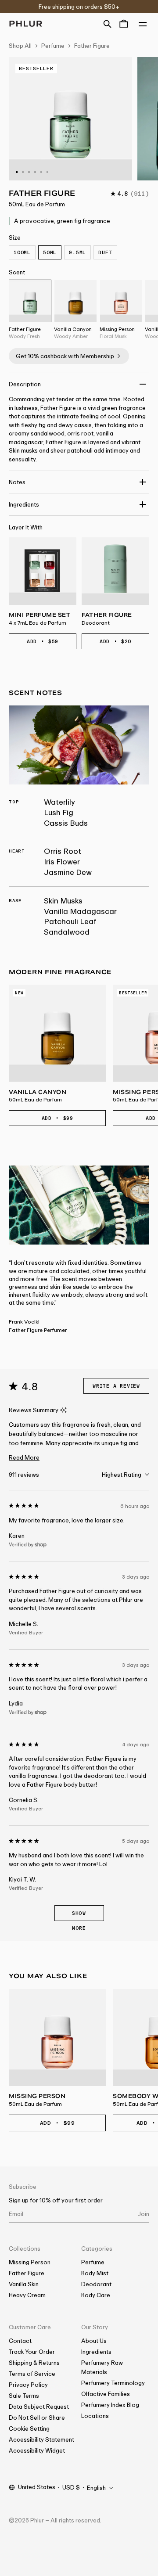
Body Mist (95, 2273)
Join (143, 2214)
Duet (105, 252)
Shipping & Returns (34, 2363)
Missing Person (30, 2262)
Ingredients (96, 2352)
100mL (22, 252)
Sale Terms (24, 2396)
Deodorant (96, 2284)
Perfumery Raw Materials (102, 2367)
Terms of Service (32, 2374)
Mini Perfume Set (39, 619)
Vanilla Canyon (38, 1096)
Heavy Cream (27, 2295)
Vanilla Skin (24, 2284)
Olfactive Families (106, 2394)
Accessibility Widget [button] (37, 2450)
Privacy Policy (28, 2385)
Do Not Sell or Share (37, 2418)
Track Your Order (32, 2352)
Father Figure (92, 46)
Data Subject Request (39, 2407)
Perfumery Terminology (113, 2383)
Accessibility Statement (41, 2439)
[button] (107, 23)
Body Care (96, 2295)
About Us (94, 2341)
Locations (95, 2416)
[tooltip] (63, 1410)
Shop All (20, 46)
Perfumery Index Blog (110, 2405)
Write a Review (116, 1386)
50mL (50, 252)
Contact (20, 2341)
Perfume (53, 46)
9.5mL (77, 252)
